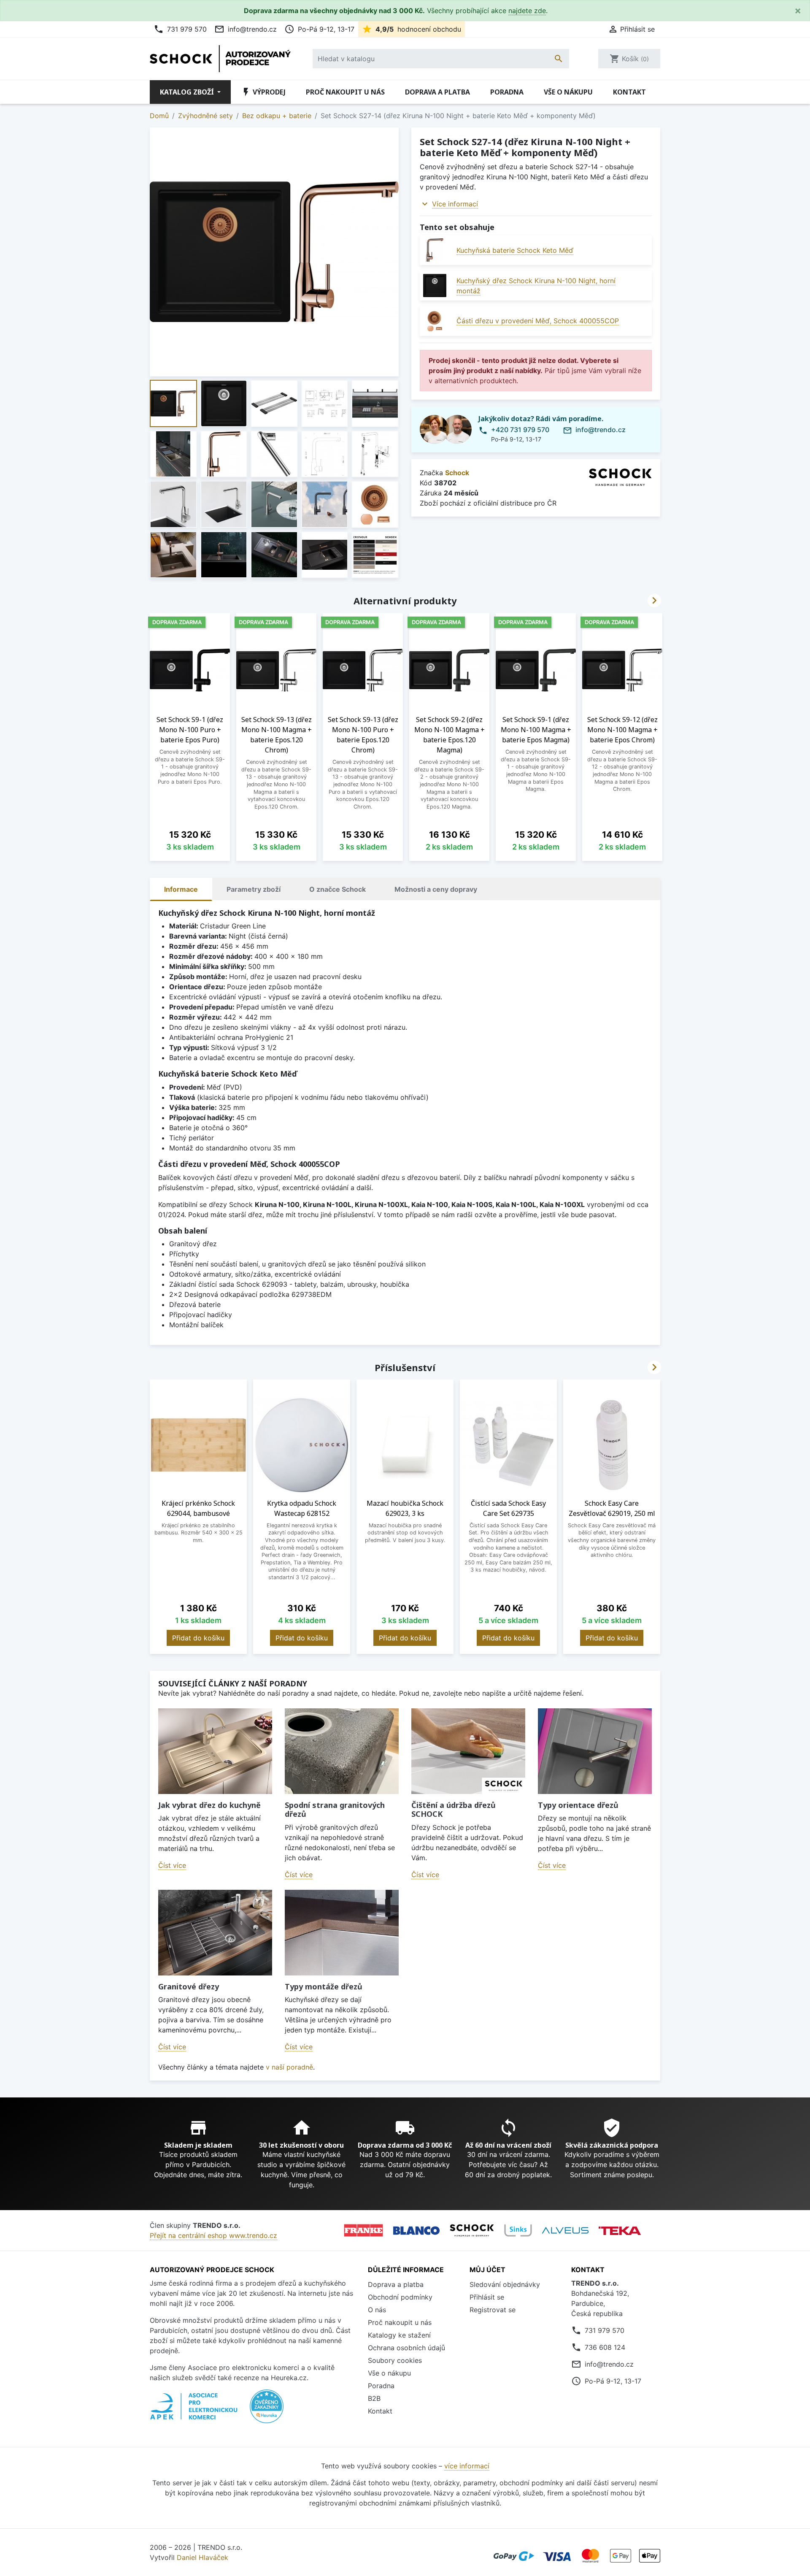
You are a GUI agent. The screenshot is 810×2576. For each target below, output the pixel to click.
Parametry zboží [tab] (254, 889)
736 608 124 (605, 2347)
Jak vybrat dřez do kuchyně (209, 1805)
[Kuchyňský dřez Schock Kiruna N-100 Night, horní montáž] (435, 285)
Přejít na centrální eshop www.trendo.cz (213, 2235)
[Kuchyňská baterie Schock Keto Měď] (435, 250)
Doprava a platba (437, 92)
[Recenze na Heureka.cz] (267, 2411)
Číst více (172, 1865)
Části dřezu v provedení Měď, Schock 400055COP (538, 321)
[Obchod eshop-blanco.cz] (416, 2231)
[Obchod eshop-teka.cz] (620, 2231)
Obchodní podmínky (400, 2297)
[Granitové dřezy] (215, 1933)
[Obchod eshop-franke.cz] (363, 2230)
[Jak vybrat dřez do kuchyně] (215, 1751)
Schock (457, 473)
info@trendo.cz (246, 29)
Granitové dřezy (189, 1986)
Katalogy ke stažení (399, 2335)
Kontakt (629, 92)
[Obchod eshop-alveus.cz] (565, 2230)
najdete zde (527, 11)
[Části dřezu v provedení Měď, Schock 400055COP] (435, 321)
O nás (377, 2310)
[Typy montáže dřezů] (342, 1933)
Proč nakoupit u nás (345, 92)
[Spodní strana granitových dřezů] (342, 1751)
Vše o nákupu (568, 92)
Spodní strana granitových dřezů (335, 1810)
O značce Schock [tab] (337, 889)
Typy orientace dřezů (578, 1805)
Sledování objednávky (505, 2284)
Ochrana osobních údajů (406, 2348)
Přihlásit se (487, 2297)
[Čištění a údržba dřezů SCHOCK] (468, 1751)
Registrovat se (493, 2310)
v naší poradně (289, 2067)
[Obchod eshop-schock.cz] (472, 2230)
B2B (374, 2398)
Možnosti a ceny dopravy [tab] (436, 889)
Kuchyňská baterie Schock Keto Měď (515, 250)
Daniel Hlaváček (202, 2557)
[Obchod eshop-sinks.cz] (518, 2230)
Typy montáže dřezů (324, 1986)
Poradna (507, 92)
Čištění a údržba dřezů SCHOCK (454, 1810)
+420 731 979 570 (520, 430)
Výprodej (263, 92)
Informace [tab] (181, 889)
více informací (467, 2466)
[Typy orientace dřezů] (595, 1751)
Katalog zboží (188, 92)
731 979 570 (180, 29)
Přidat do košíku (198, 1638)
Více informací (455, 204)
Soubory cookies (395, 2360)
